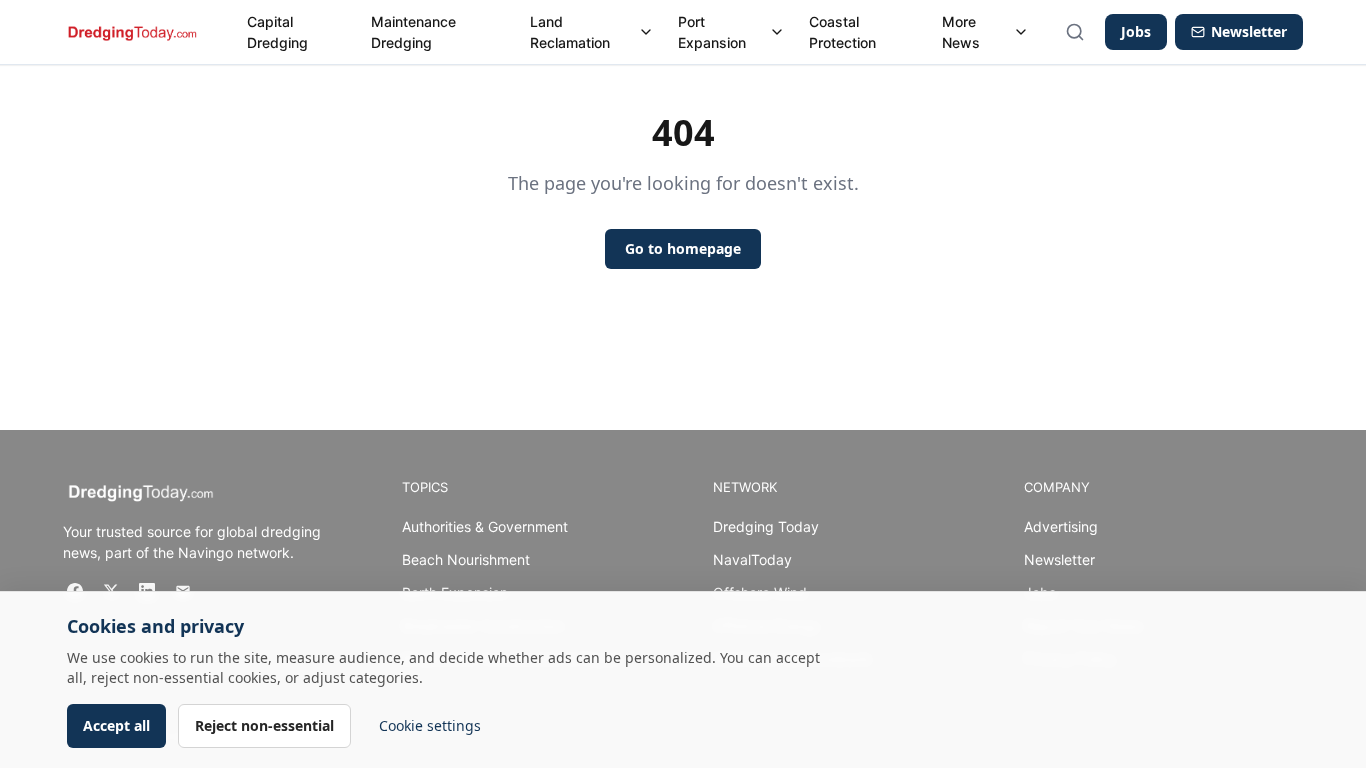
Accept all (116, 725)
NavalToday (752, 559)
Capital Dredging (277, 32)
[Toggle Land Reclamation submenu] (646, 32)
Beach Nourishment (466, 559)
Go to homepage (683, 248)
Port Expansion (712, 32)
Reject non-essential (264, 725)
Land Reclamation (570, 32)
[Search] (1075, 32)
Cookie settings (430, 725)
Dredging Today (766, 526)
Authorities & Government (485, 526)
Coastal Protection (842, 32)
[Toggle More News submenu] (1021, 32)
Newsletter (1059, 559)
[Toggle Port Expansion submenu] (777, 32)
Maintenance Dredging (413, 32)
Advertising (1061, 526)
